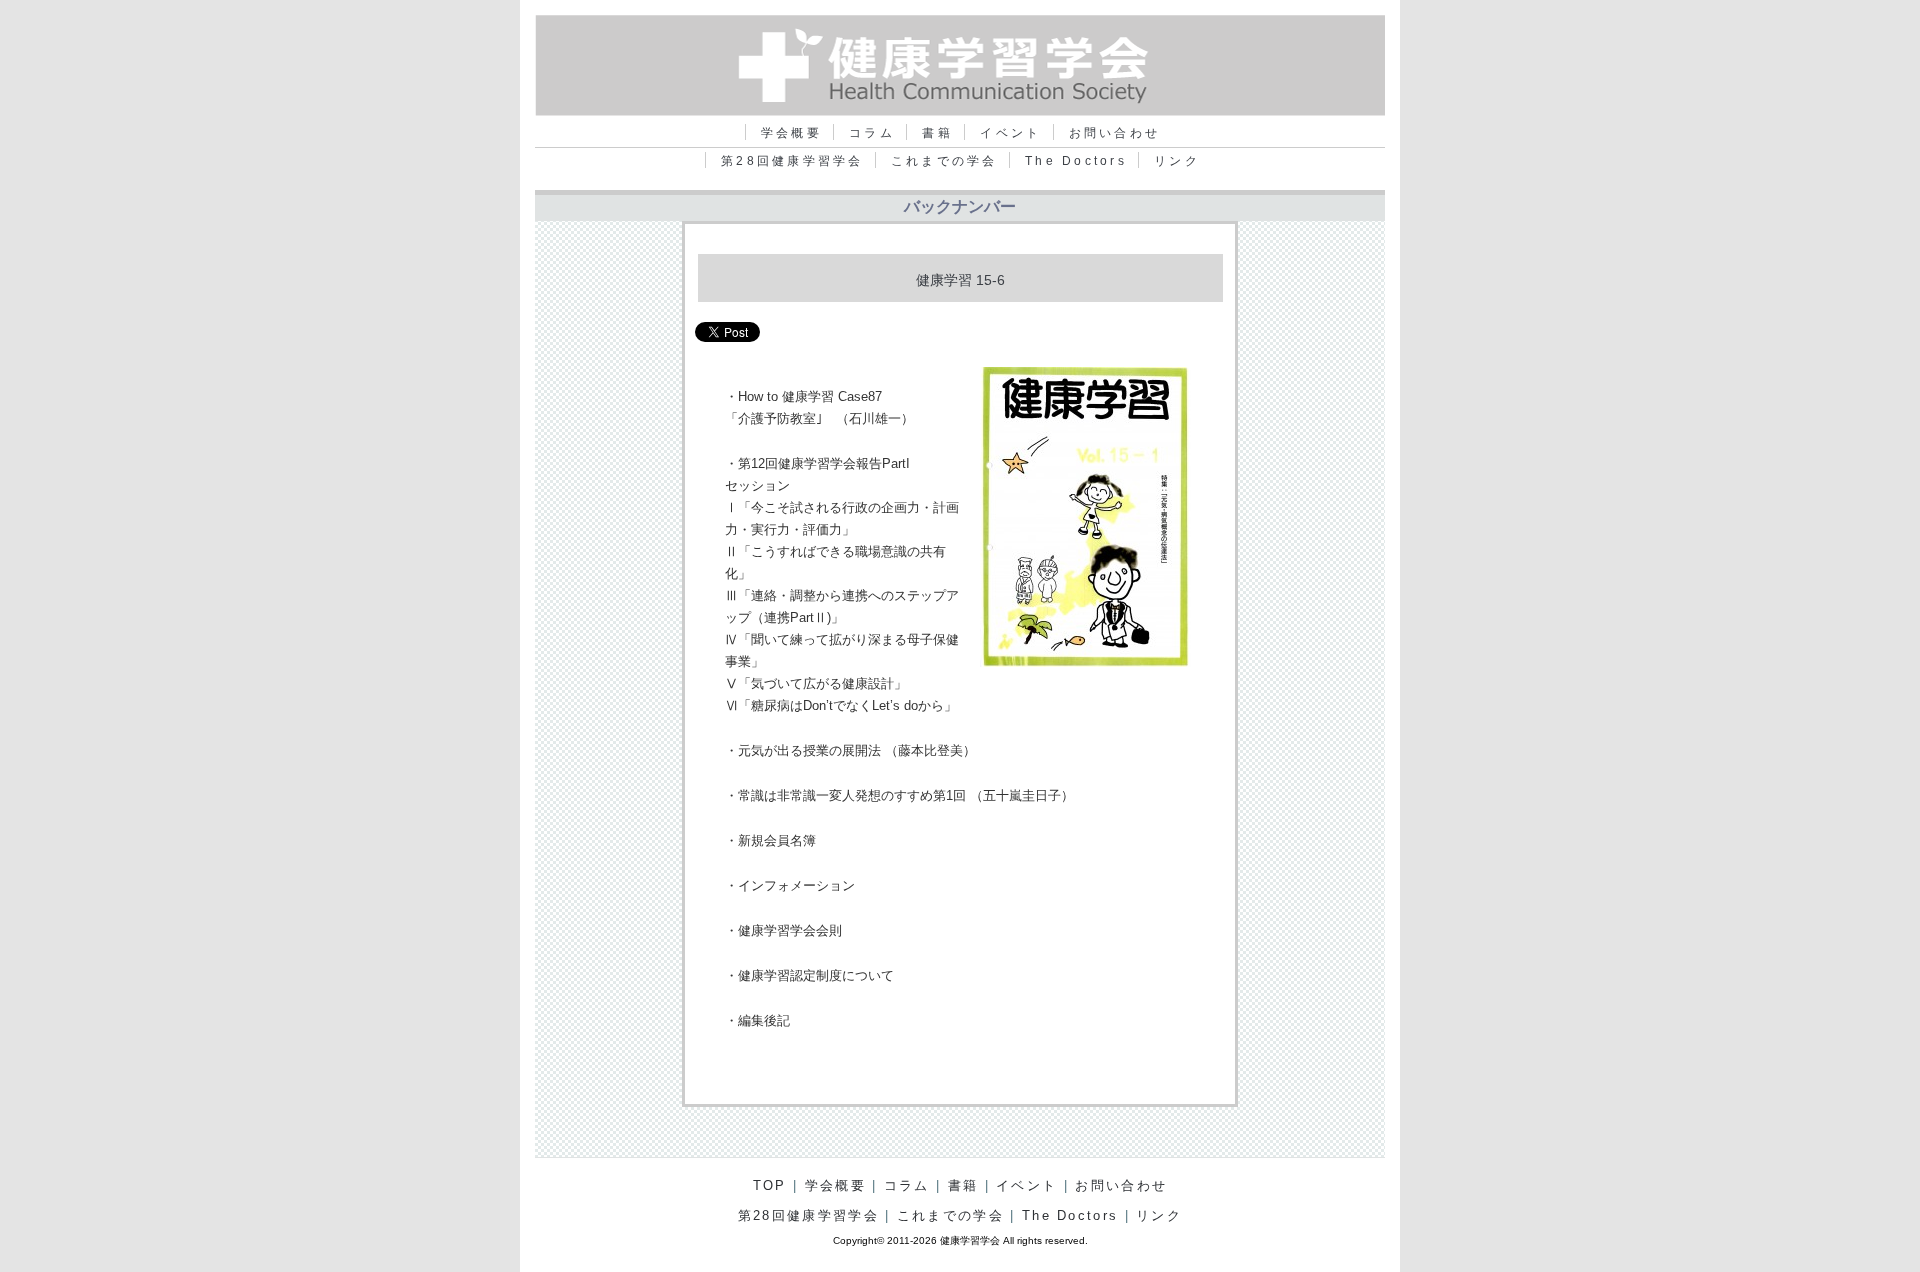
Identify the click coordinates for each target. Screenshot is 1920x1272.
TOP (770, 1185)
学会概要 (791, 133)
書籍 (937, 133)
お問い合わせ (1114, 133)
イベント (1010, 133)
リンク (1177, 161)
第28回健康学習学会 (792, 161)
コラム (872, 133)
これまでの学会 (944, 161)
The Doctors (1076, 161)
